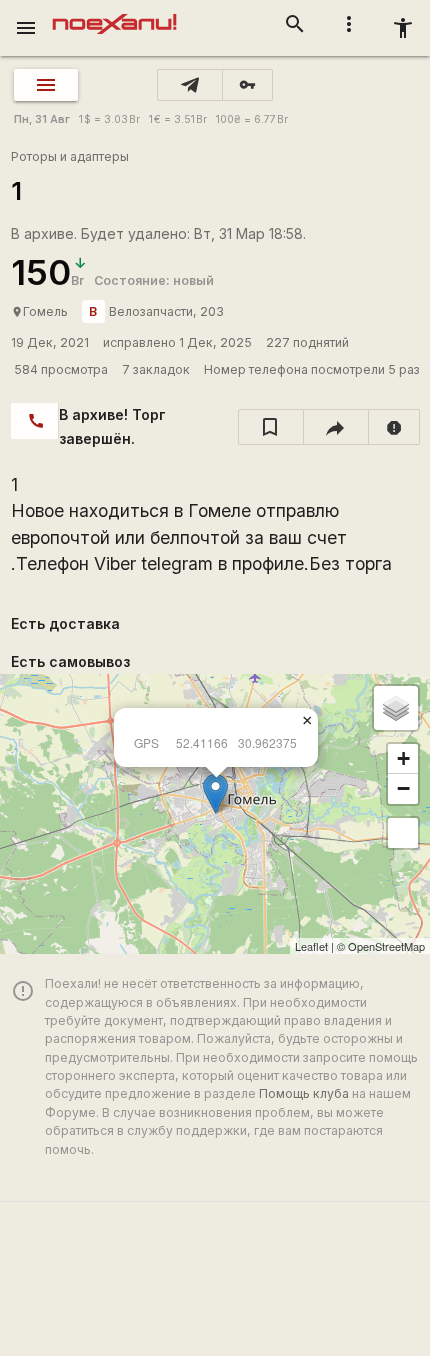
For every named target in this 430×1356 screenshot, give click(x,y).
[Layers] (396, 708)
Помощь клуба (304, 1093)
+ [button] (403, 758)
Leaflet (311, 946)
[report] (394, 427)
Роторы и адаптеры (70, 156)
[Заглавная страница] (114, 14)
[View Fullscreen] (403, 833)
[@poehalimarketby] (190, 85)
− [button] (403, 788)
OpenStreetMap (386, 946)
